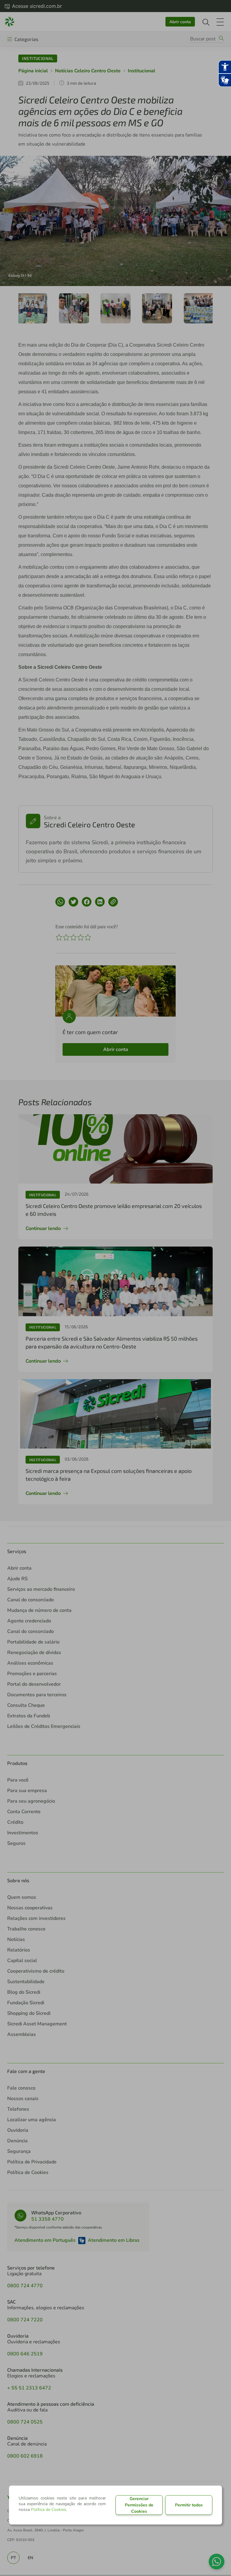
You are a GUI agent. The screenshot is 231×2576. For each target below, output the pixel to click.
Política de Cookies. (49, 2510)
